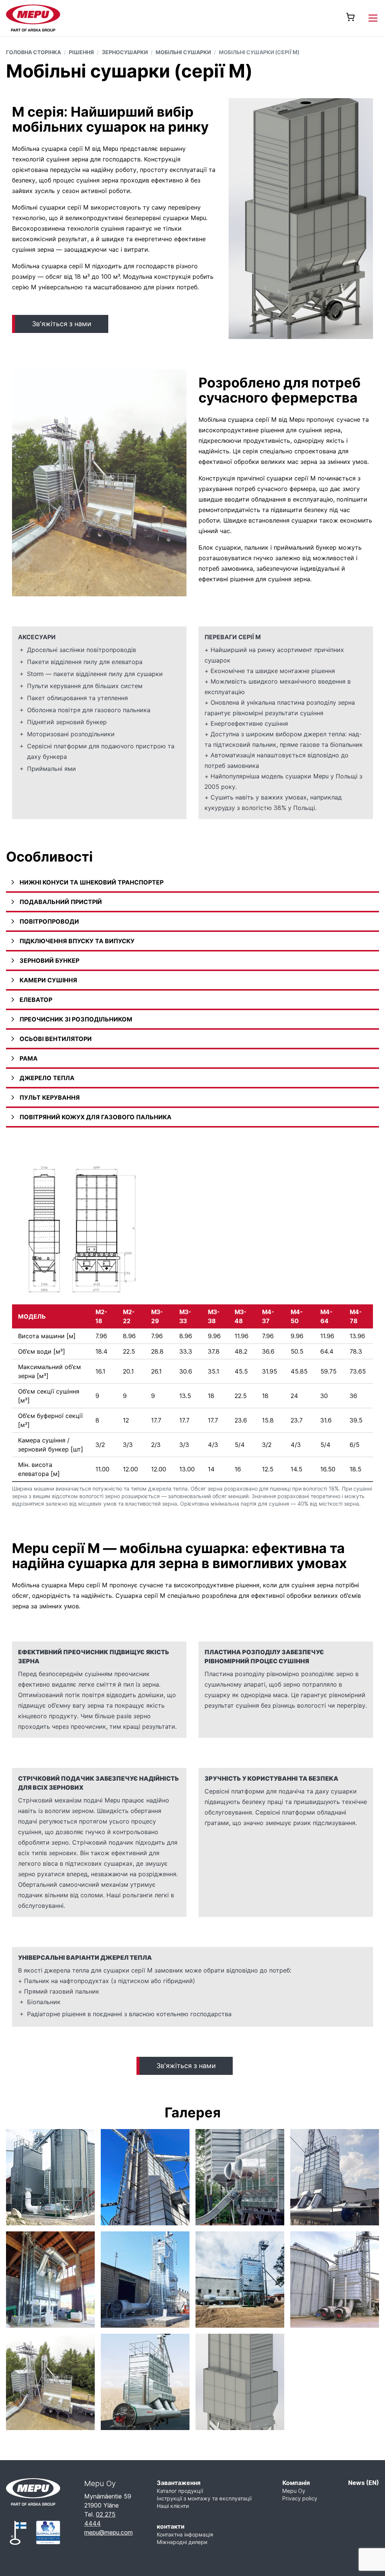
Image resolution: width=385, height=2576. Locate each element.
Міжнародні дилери (182, 2542)
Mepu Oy (294, 2491)
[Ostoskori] (350, 17)
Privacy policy (300, 2498)
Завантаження (179, 2483)
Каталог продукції (180, 2491)
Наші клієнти (173, 2506)
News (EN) (364, 2483)
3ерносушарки (125, 52)
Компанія (296, 2483)
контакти (171, 2526)
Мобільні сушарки (183, 52)
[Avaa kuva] (50, 2177)
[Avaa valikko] (373, 18)
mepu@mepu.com (108, 2532)
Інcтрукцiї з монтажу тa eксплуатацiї (204, 2498)
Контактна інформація (185, 2534)
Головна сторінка (33, 52)
